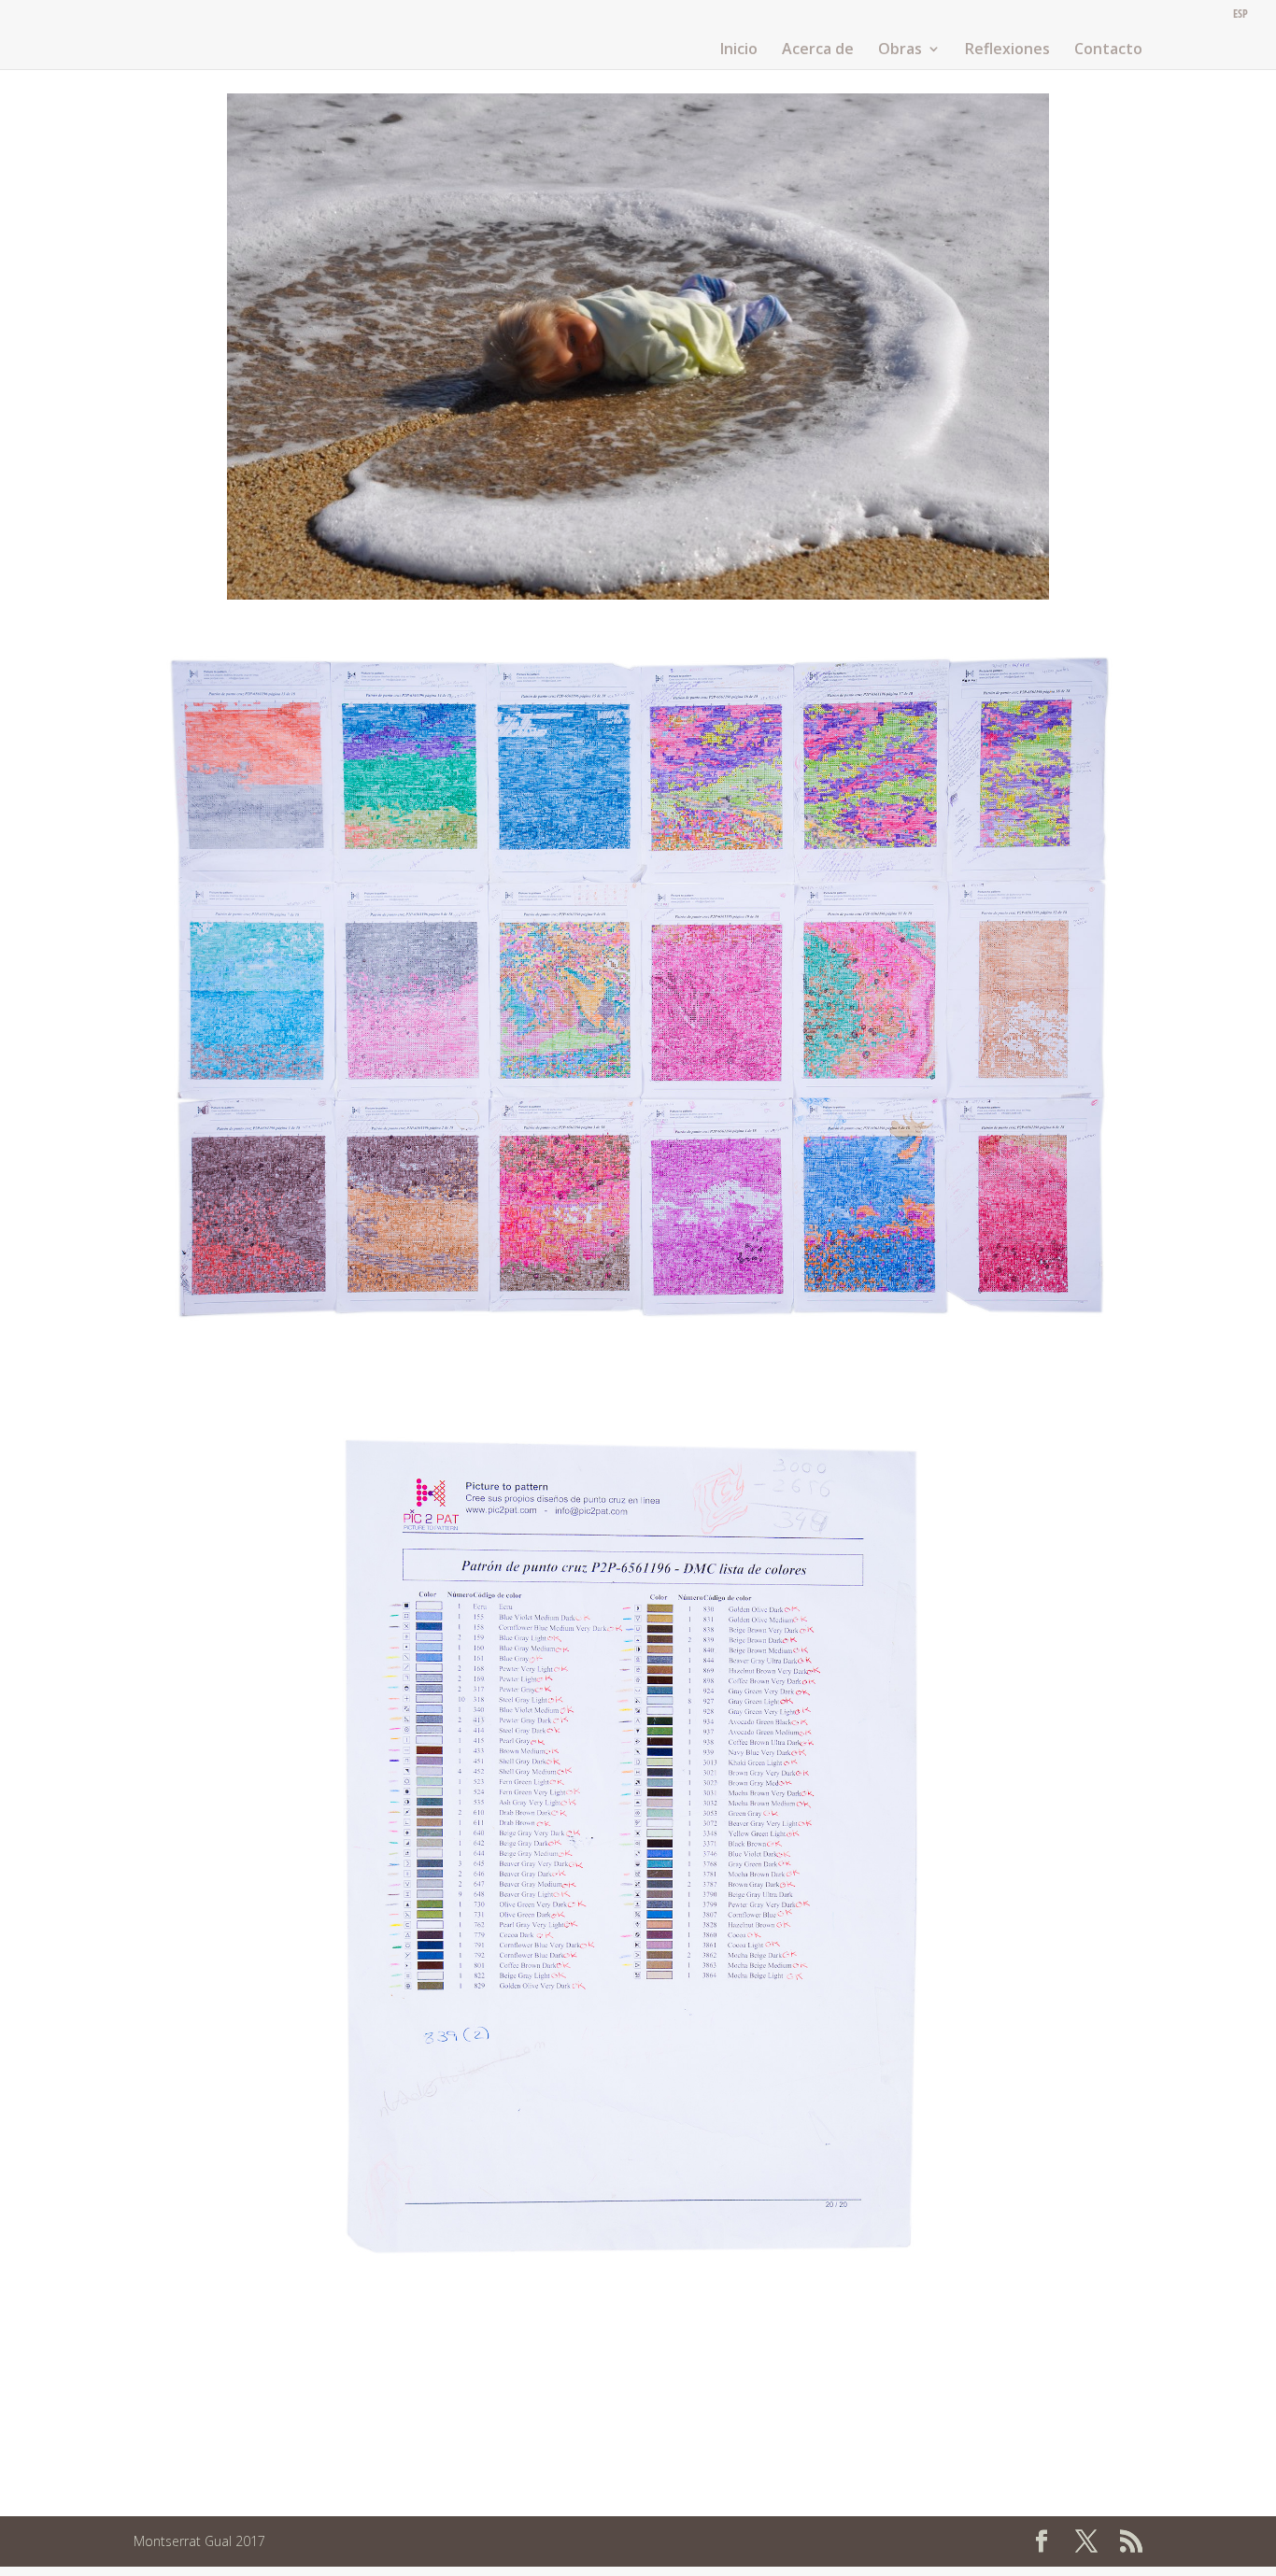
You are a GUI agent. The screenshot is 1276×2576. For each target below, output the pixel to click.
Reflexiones (1007, 50)
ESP (1241, 15)
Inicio (739, 50)
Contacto (1108, 50)
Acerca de (818, 50)
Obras (900, 50)
